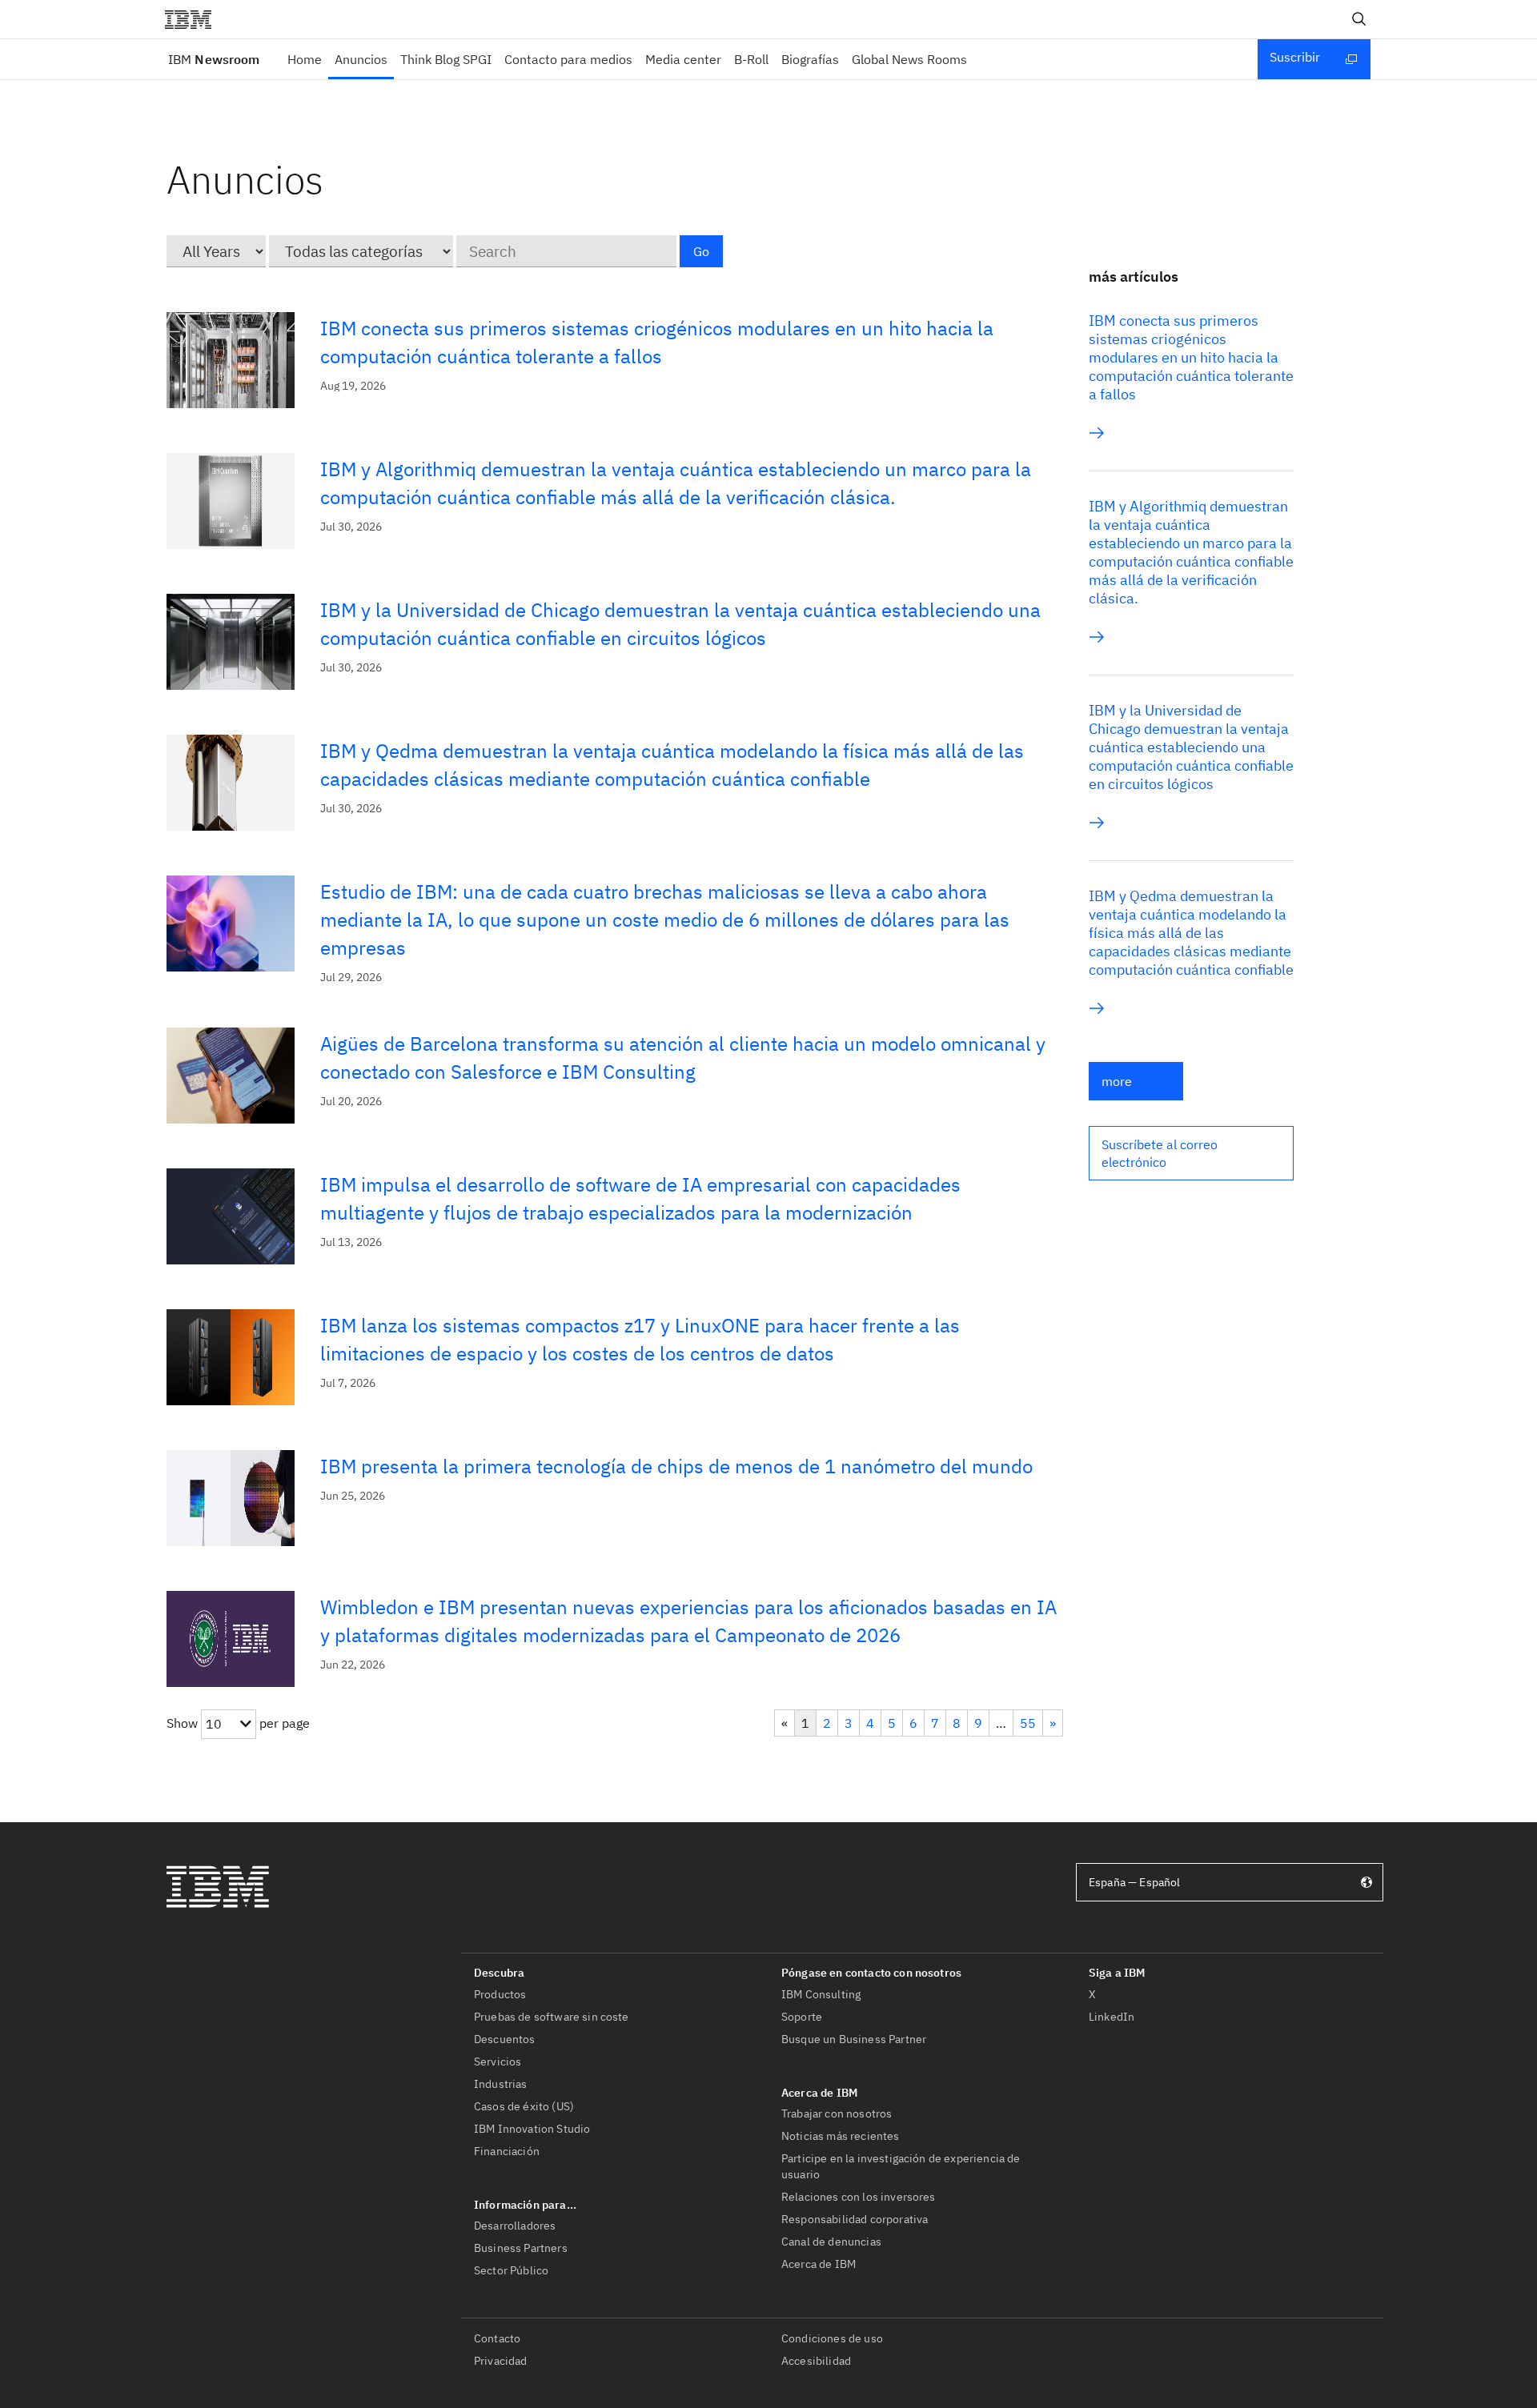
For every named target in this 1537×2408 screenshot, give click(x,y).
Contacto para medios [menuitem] (568, 59)
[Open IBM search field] (1359, 19)
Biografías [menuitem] (810, 59)
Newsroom (214, 59)
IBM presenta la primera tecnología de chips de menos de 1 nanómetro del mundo (676, 1466)
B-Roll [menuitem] (751, 59)
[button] (1191, 1153)
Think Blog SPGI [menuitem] (446, 59)
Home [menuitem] (305, 59)
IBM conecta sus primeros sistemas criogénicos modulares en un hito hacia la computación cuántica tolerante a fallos (1191, 357)
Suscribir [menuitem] (1295, 57)
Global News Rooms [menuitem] (909, 59)
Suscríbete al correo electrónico (1160, 1153)
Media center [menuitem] (683, 59)
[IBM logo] (195, 19)
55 (1028, 1723)
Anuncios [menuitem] (361, 59)
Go (701, 251)
